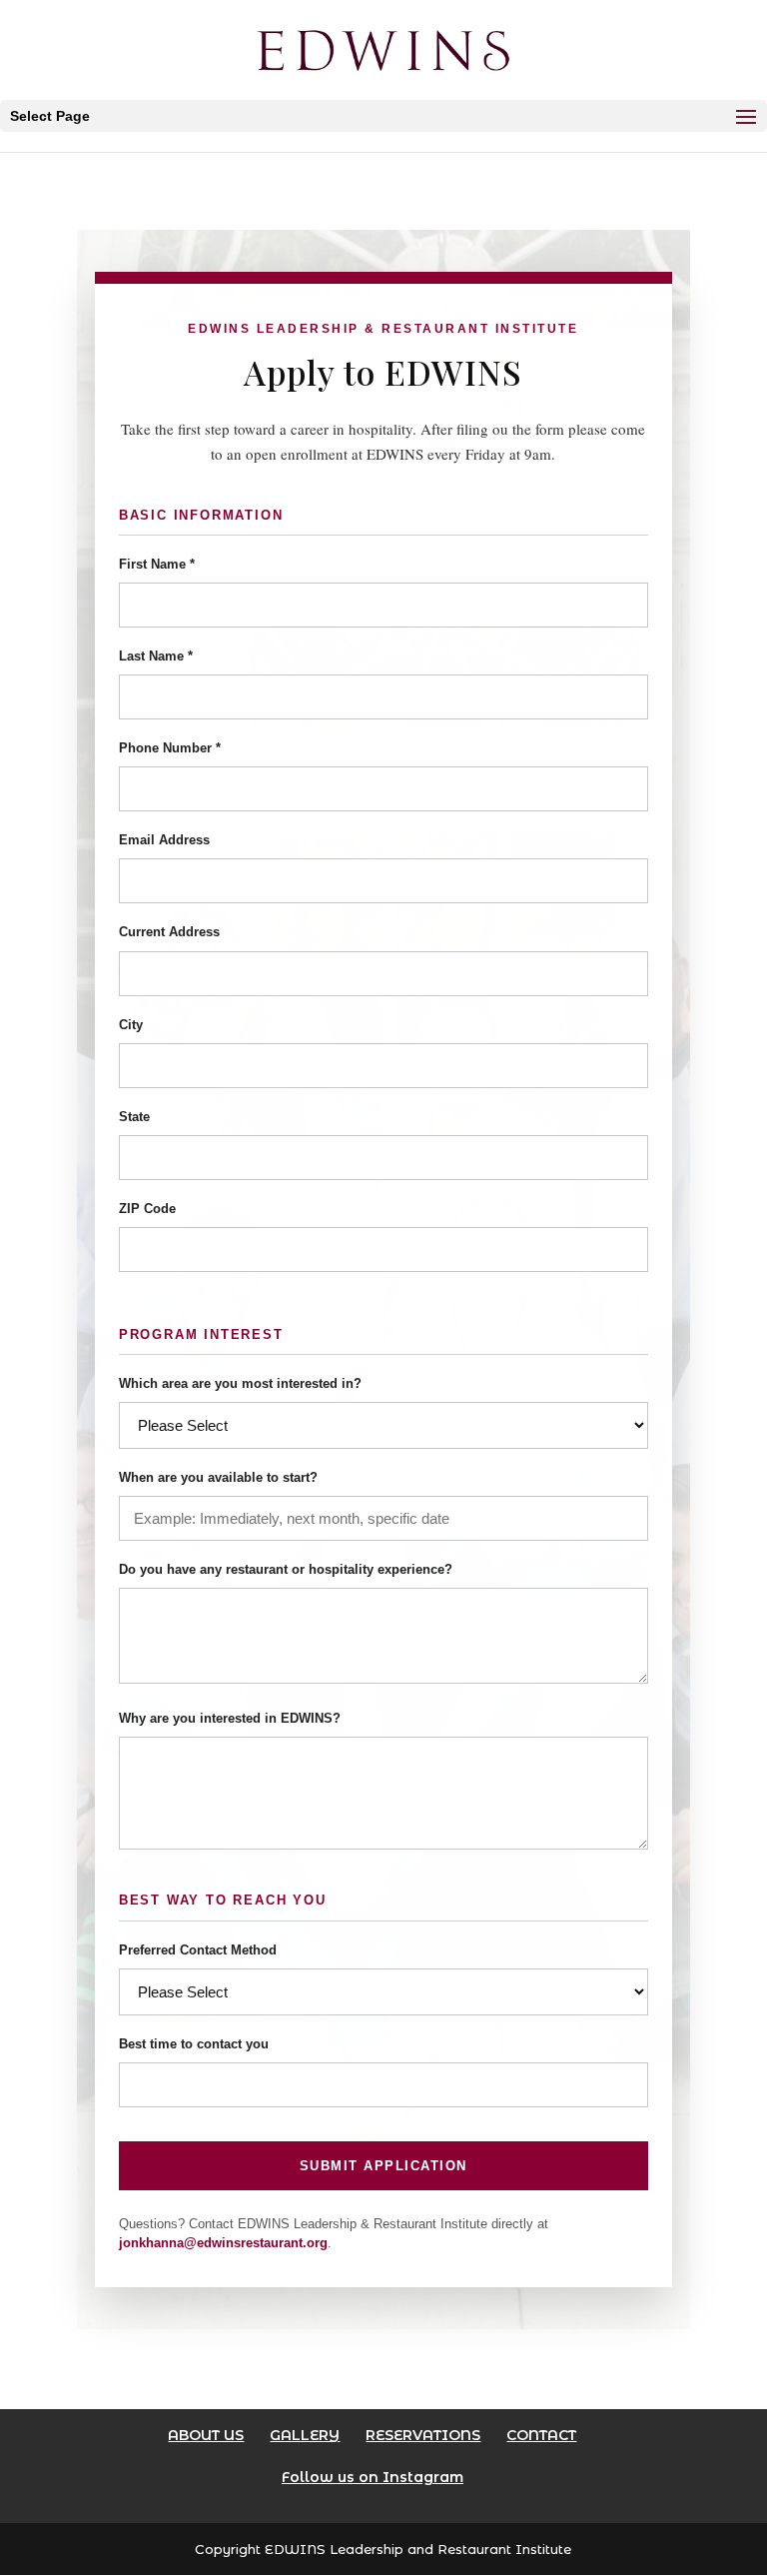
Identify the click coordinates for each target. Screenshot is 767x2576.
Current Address (169, 932)
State (134, 1117)
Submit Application (383, 2166)
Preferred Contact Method (198, 1950)
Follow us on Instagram (373, 2477)
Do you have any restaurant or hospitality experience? (286, 1569)
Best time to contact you (194, 2044)
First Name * (157, 564)
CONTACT (541, 2435)
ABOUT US (206, 2435)
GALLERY (305, 2435)
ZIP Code (147, 1209)
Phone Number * (170, 748)
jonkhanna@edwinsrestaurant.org (223, 2243)
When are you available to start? (218, 1477)
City (131, 1025)
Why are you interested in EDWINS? (230, 1718)
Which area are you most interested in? (240, 1383)
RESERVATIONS (423, 2435)
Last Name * (156, 656)
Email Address (164, 840)
